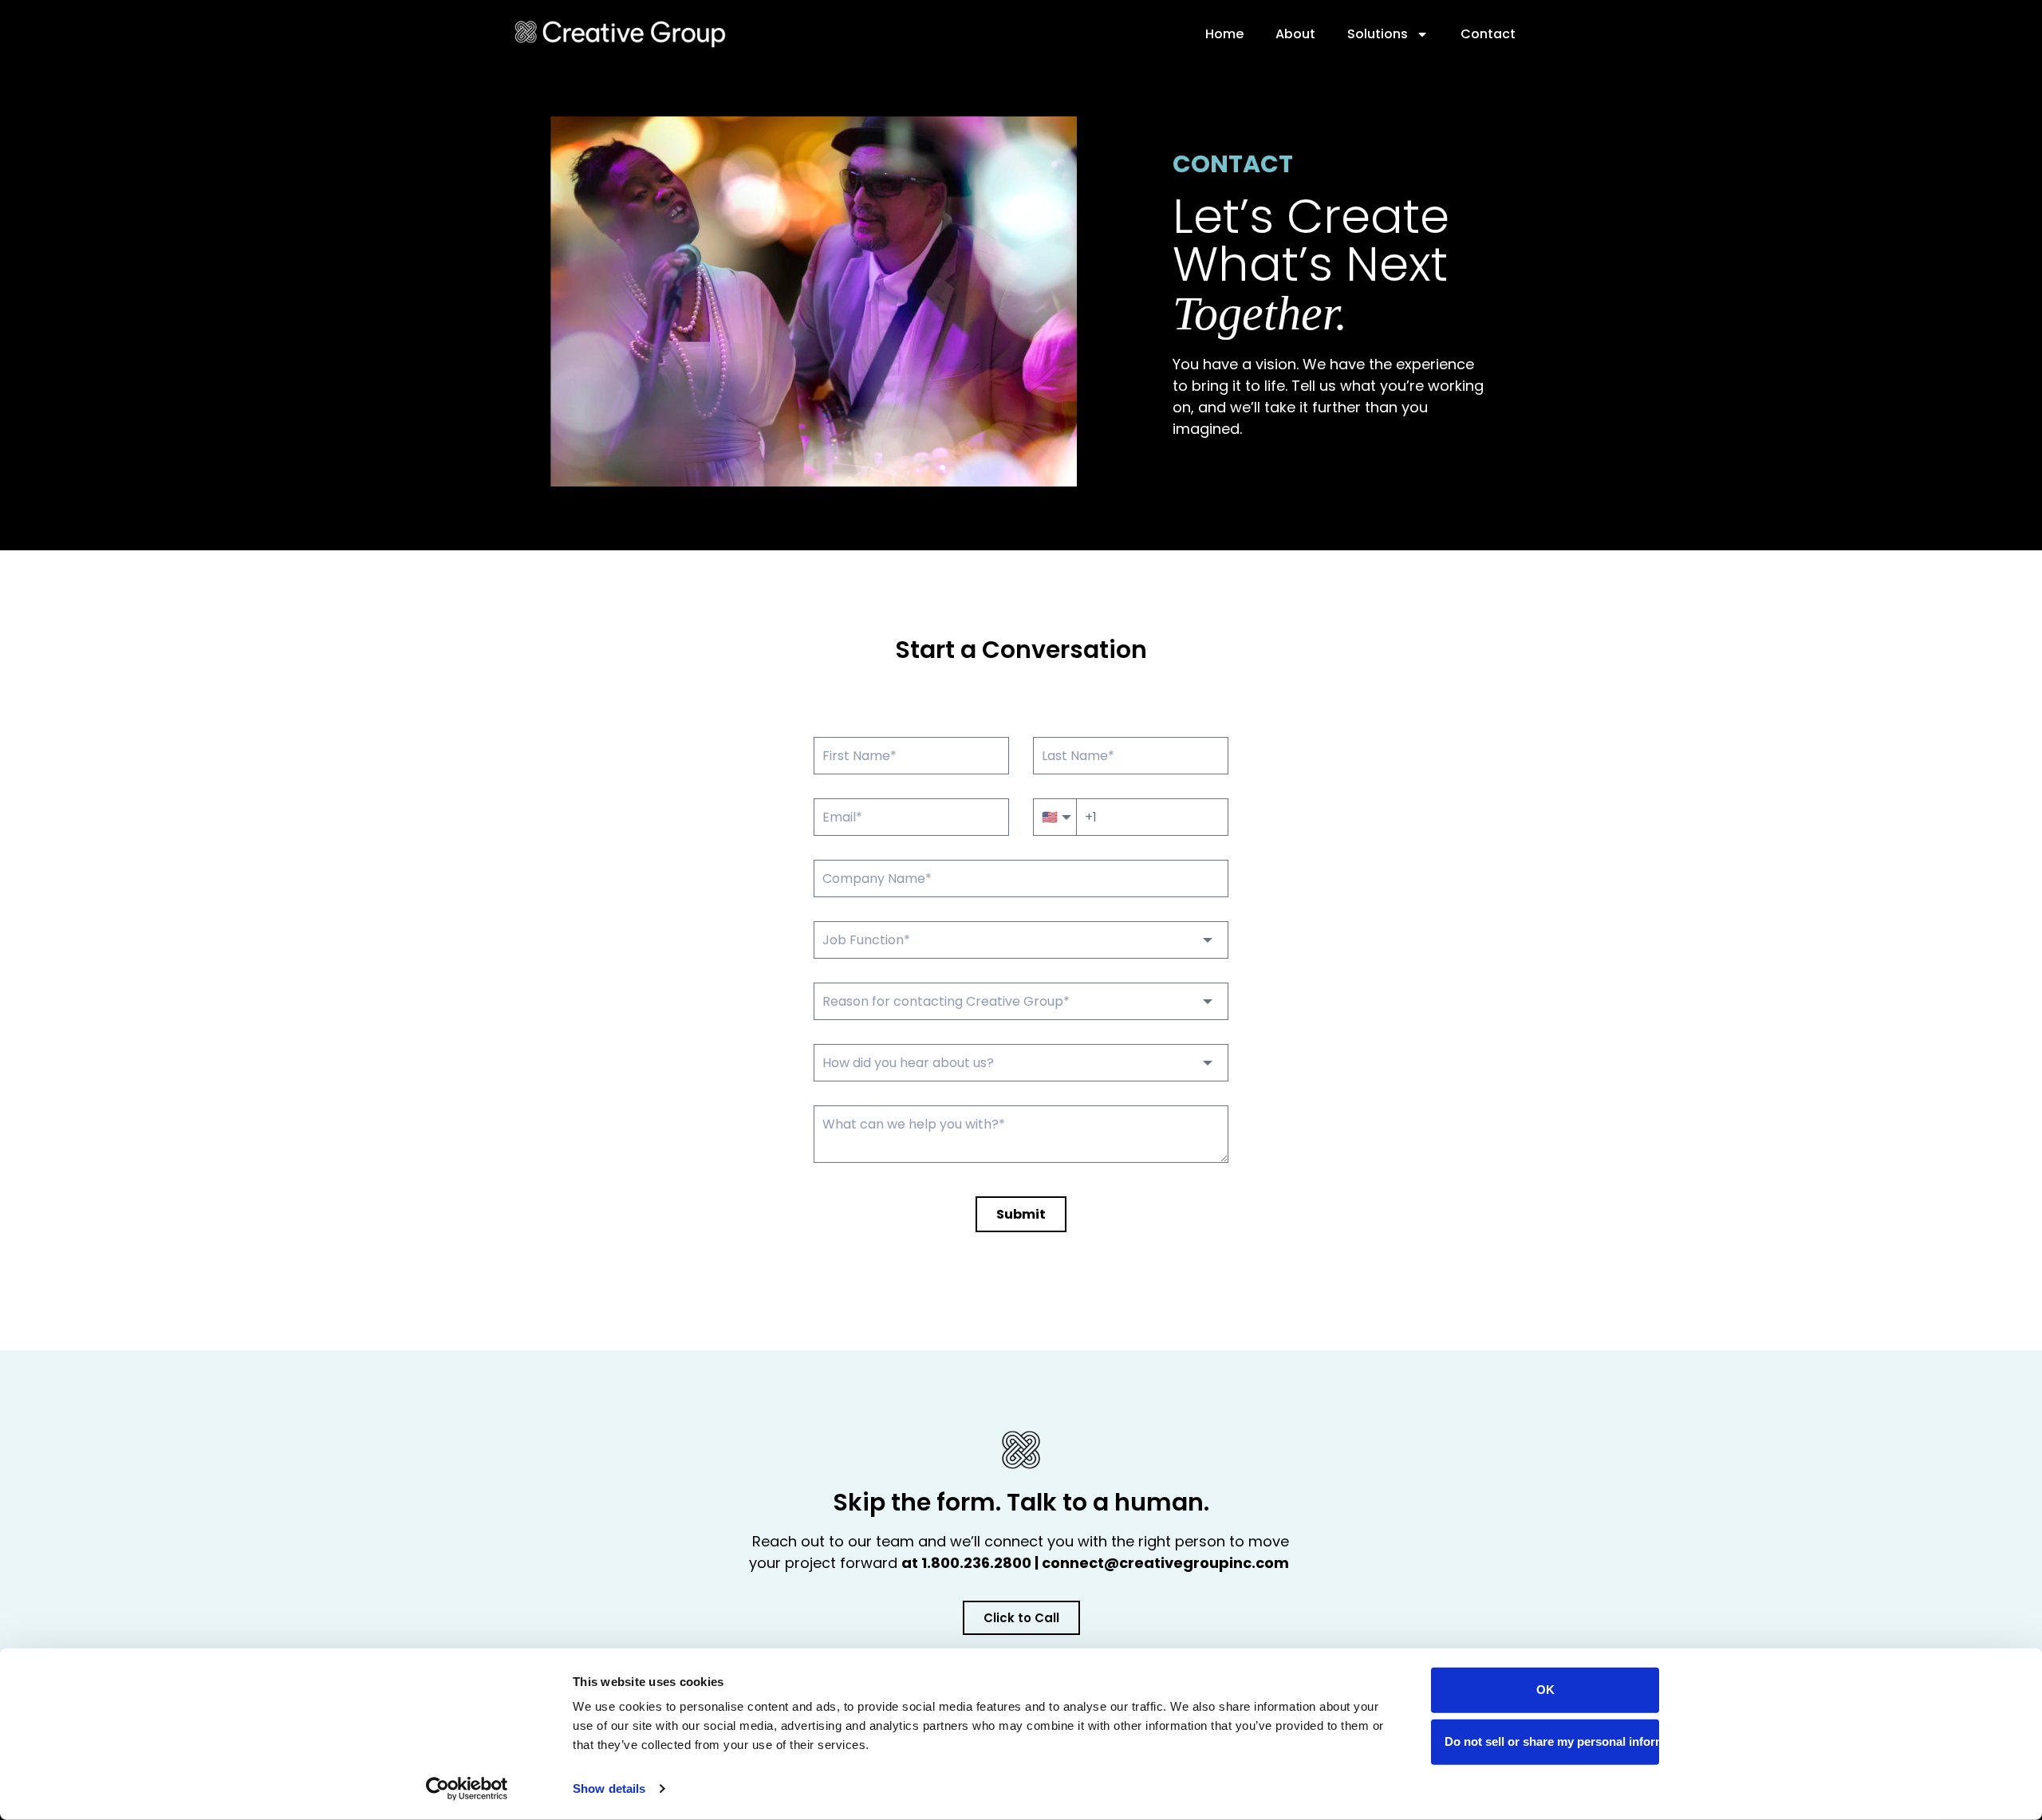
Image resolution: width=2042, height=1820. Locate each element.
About (1295, 34)
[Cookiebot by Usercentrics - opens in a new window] (467, 1789)
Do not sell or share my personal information (1552, 1741)
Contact (1488, 34)
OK (1545, 1690)
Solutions (1378, 34)
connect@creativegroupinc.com (1167, 1563)
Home (1224, 34)
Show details (609, 1788)
